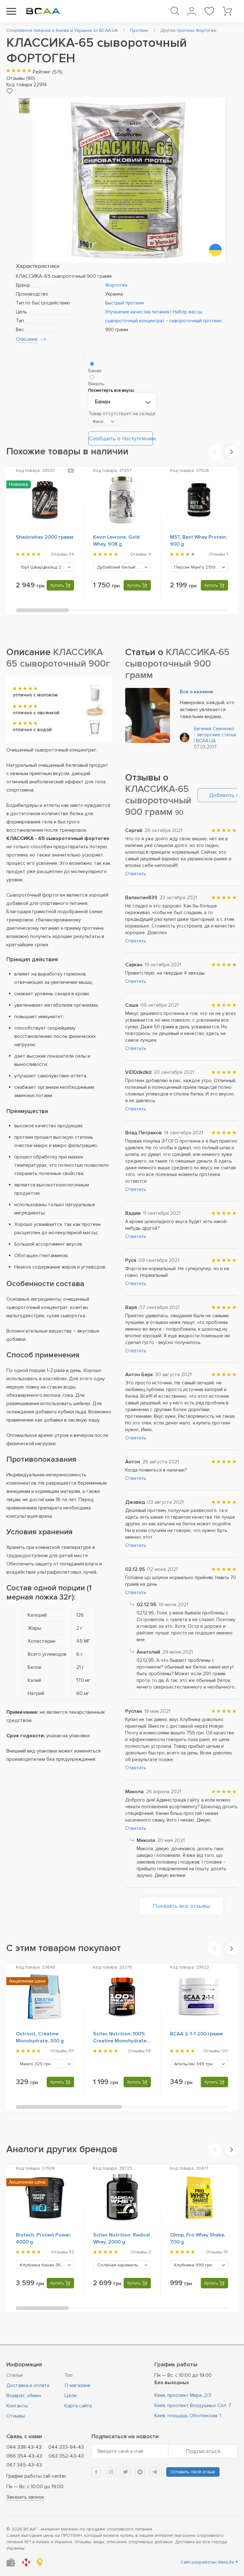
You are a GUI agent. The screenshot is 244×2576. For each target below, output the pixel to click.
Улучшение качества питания (137, 312)
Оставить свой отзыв (193, 2472)
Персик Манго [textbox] (199, 567)
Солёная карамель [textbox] (124, 2265)
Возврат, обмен (24, 2396)
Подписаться (203, 2451)
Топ (68, 2375)
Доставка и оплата (28, 2385)
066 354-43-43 (24, 2456)
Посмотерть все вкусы (111, 390)
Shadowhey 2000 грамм (45, 537)
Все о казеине (197, 692)
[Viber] (140, 2472)
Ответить (136, 874)
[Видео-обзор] (71, 470)
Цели (71, 2396)
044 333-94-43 (66, 2447)
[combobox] (122, 402)
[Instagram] (111, 2472)
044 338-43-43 (24, 2447)
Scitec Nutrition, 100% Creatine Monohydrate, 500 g (120, 2041)
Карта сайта (78, 2406)
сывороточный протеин (195, 321)
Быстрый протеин (125, 303)
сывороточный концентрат (135, 321)
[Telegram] (155, 2472)
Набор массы (187, 312)
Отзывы (16, 2416)
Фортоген (116, 285)
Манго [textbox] (35, 2064)
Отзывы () (21, 78)
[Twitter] (125, 2472)
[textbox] (103, 422)
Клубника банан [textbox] (47, 2265)
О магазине (78, 2385)
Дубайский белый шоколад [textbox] (124, 567)
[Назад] (215, 452)
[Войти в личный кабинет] (191, 11)
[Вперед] (231, 452)
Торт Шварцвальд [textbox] (47, 567)
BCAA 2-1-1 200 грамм (196, 2034)
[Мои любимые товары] (209, 11)
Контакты (17, 2406)
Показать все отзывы (181, 1906)
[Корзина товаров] (227, 11)
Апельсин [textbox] (193, 2064)
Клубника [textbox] (193, 2265)
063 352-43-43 (66, 2456)
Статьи (14, 2375)
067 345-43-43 (24, 2465)
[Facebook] (96, 2472)
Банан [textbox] (102, 402)
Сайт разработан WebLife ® (209, 2562)
